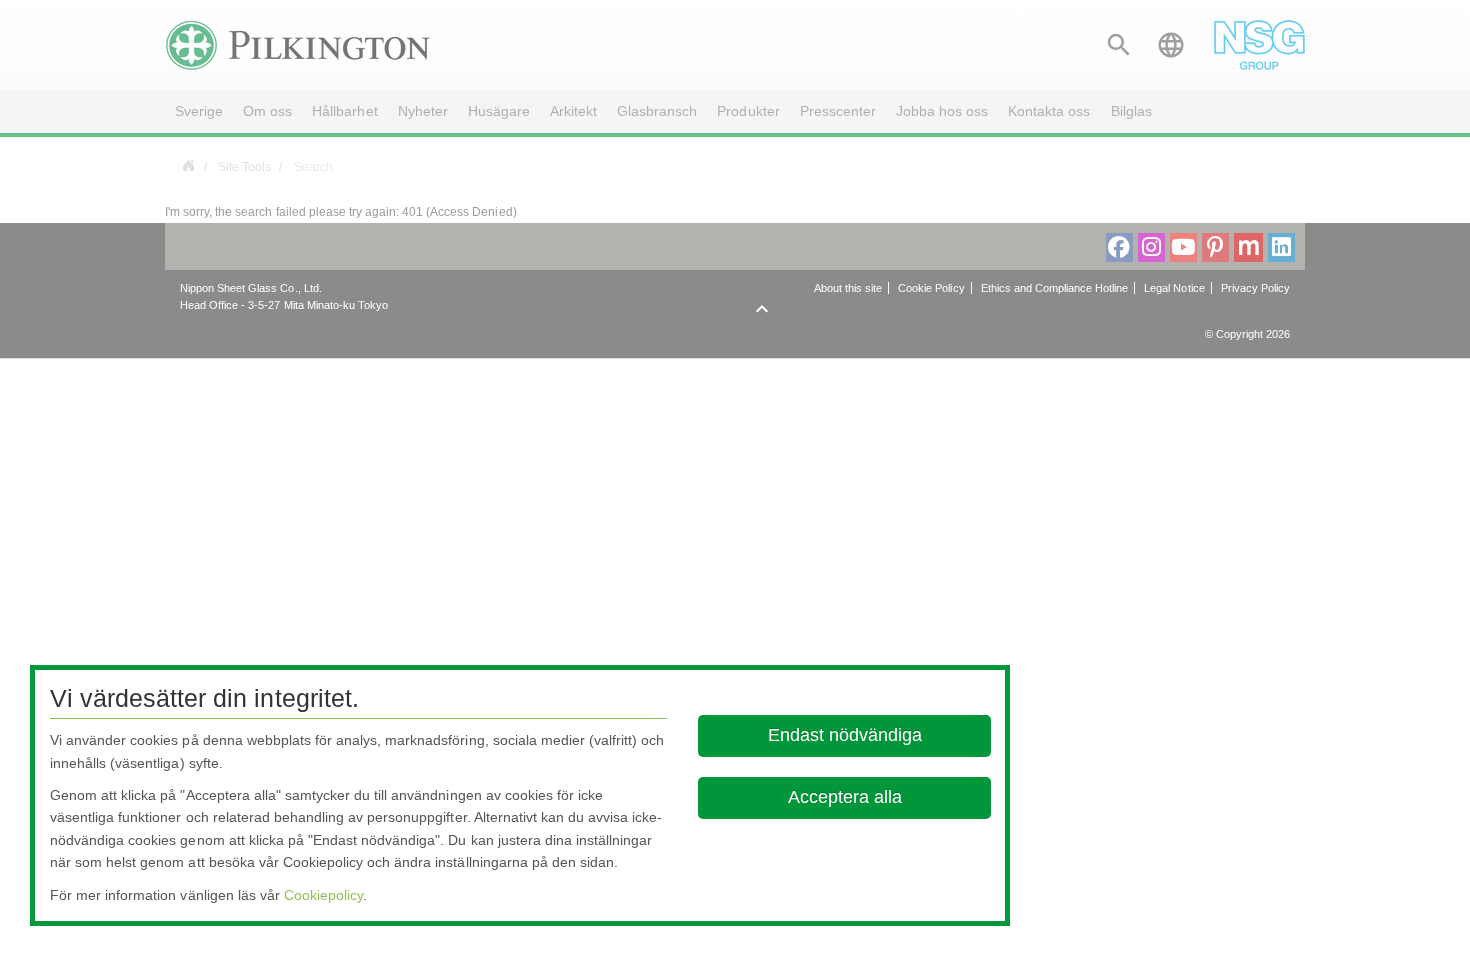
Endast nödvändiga (844, 735)
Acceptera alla (844, 797)
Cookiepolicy (323, 895)
